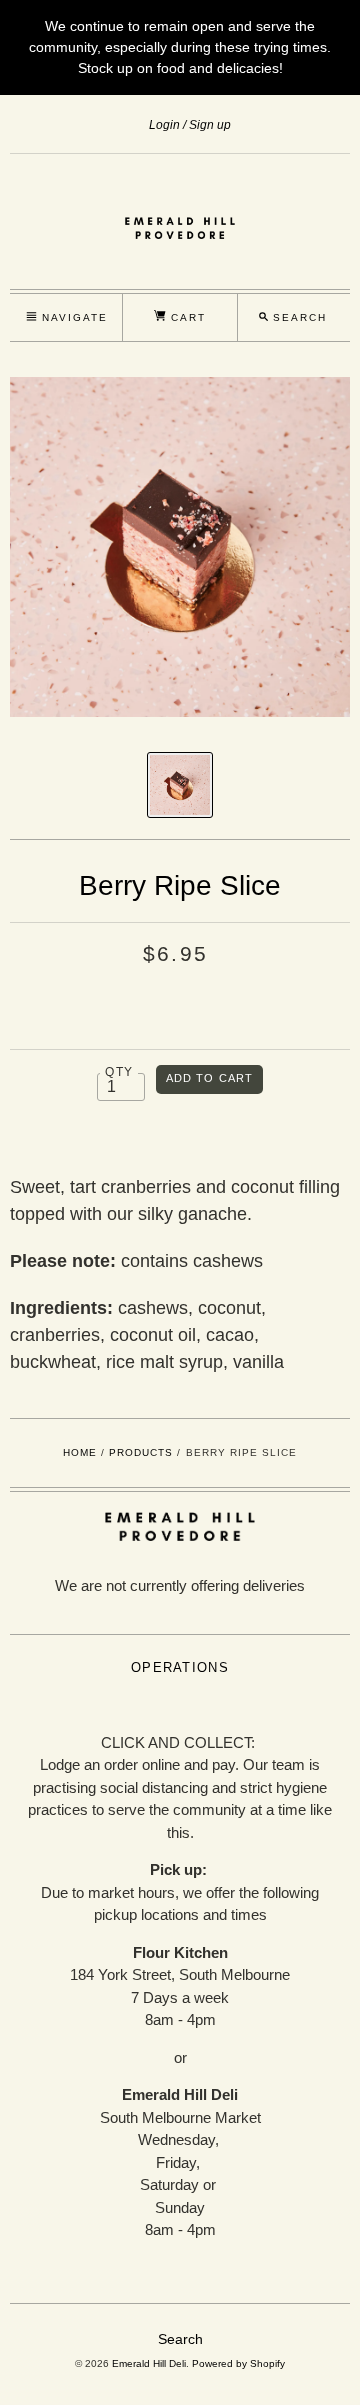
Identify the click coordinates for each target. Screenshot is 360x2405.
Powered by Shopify (238, 2363)
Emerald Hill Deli (149, 2363)
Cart (186, 317)
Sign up (210, 125)
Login (164, 125)
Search (180, 2339)
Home (80, 1452)
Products (141, 1452)
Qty (119, 1071)
